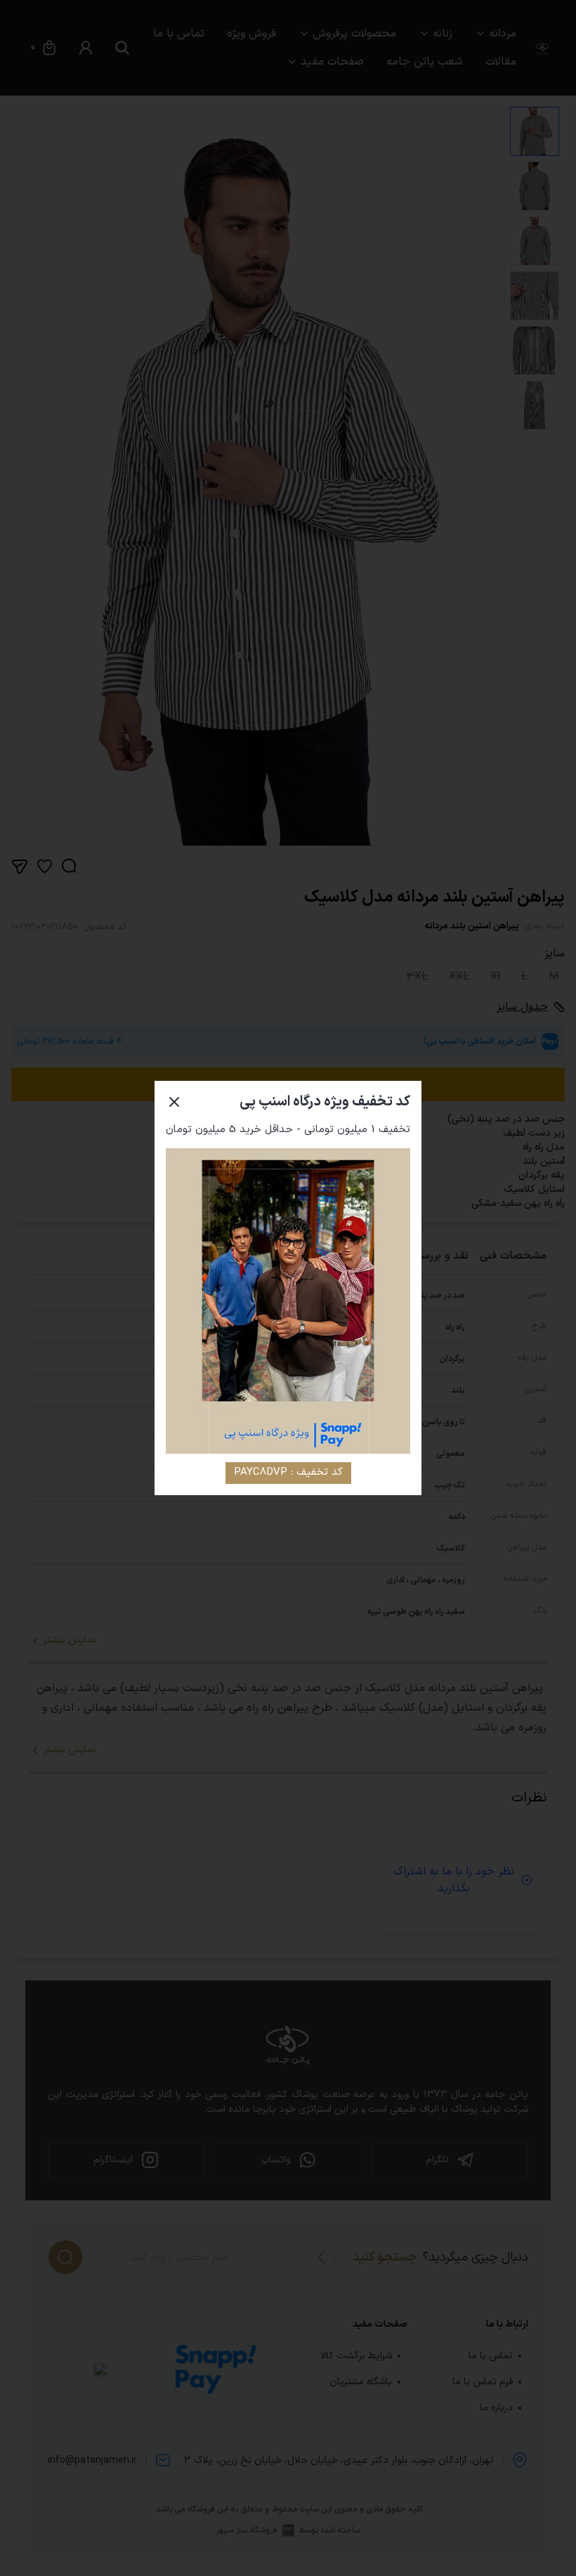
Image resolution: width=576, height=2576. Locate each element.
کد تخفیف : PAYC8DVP (288, 1472)
